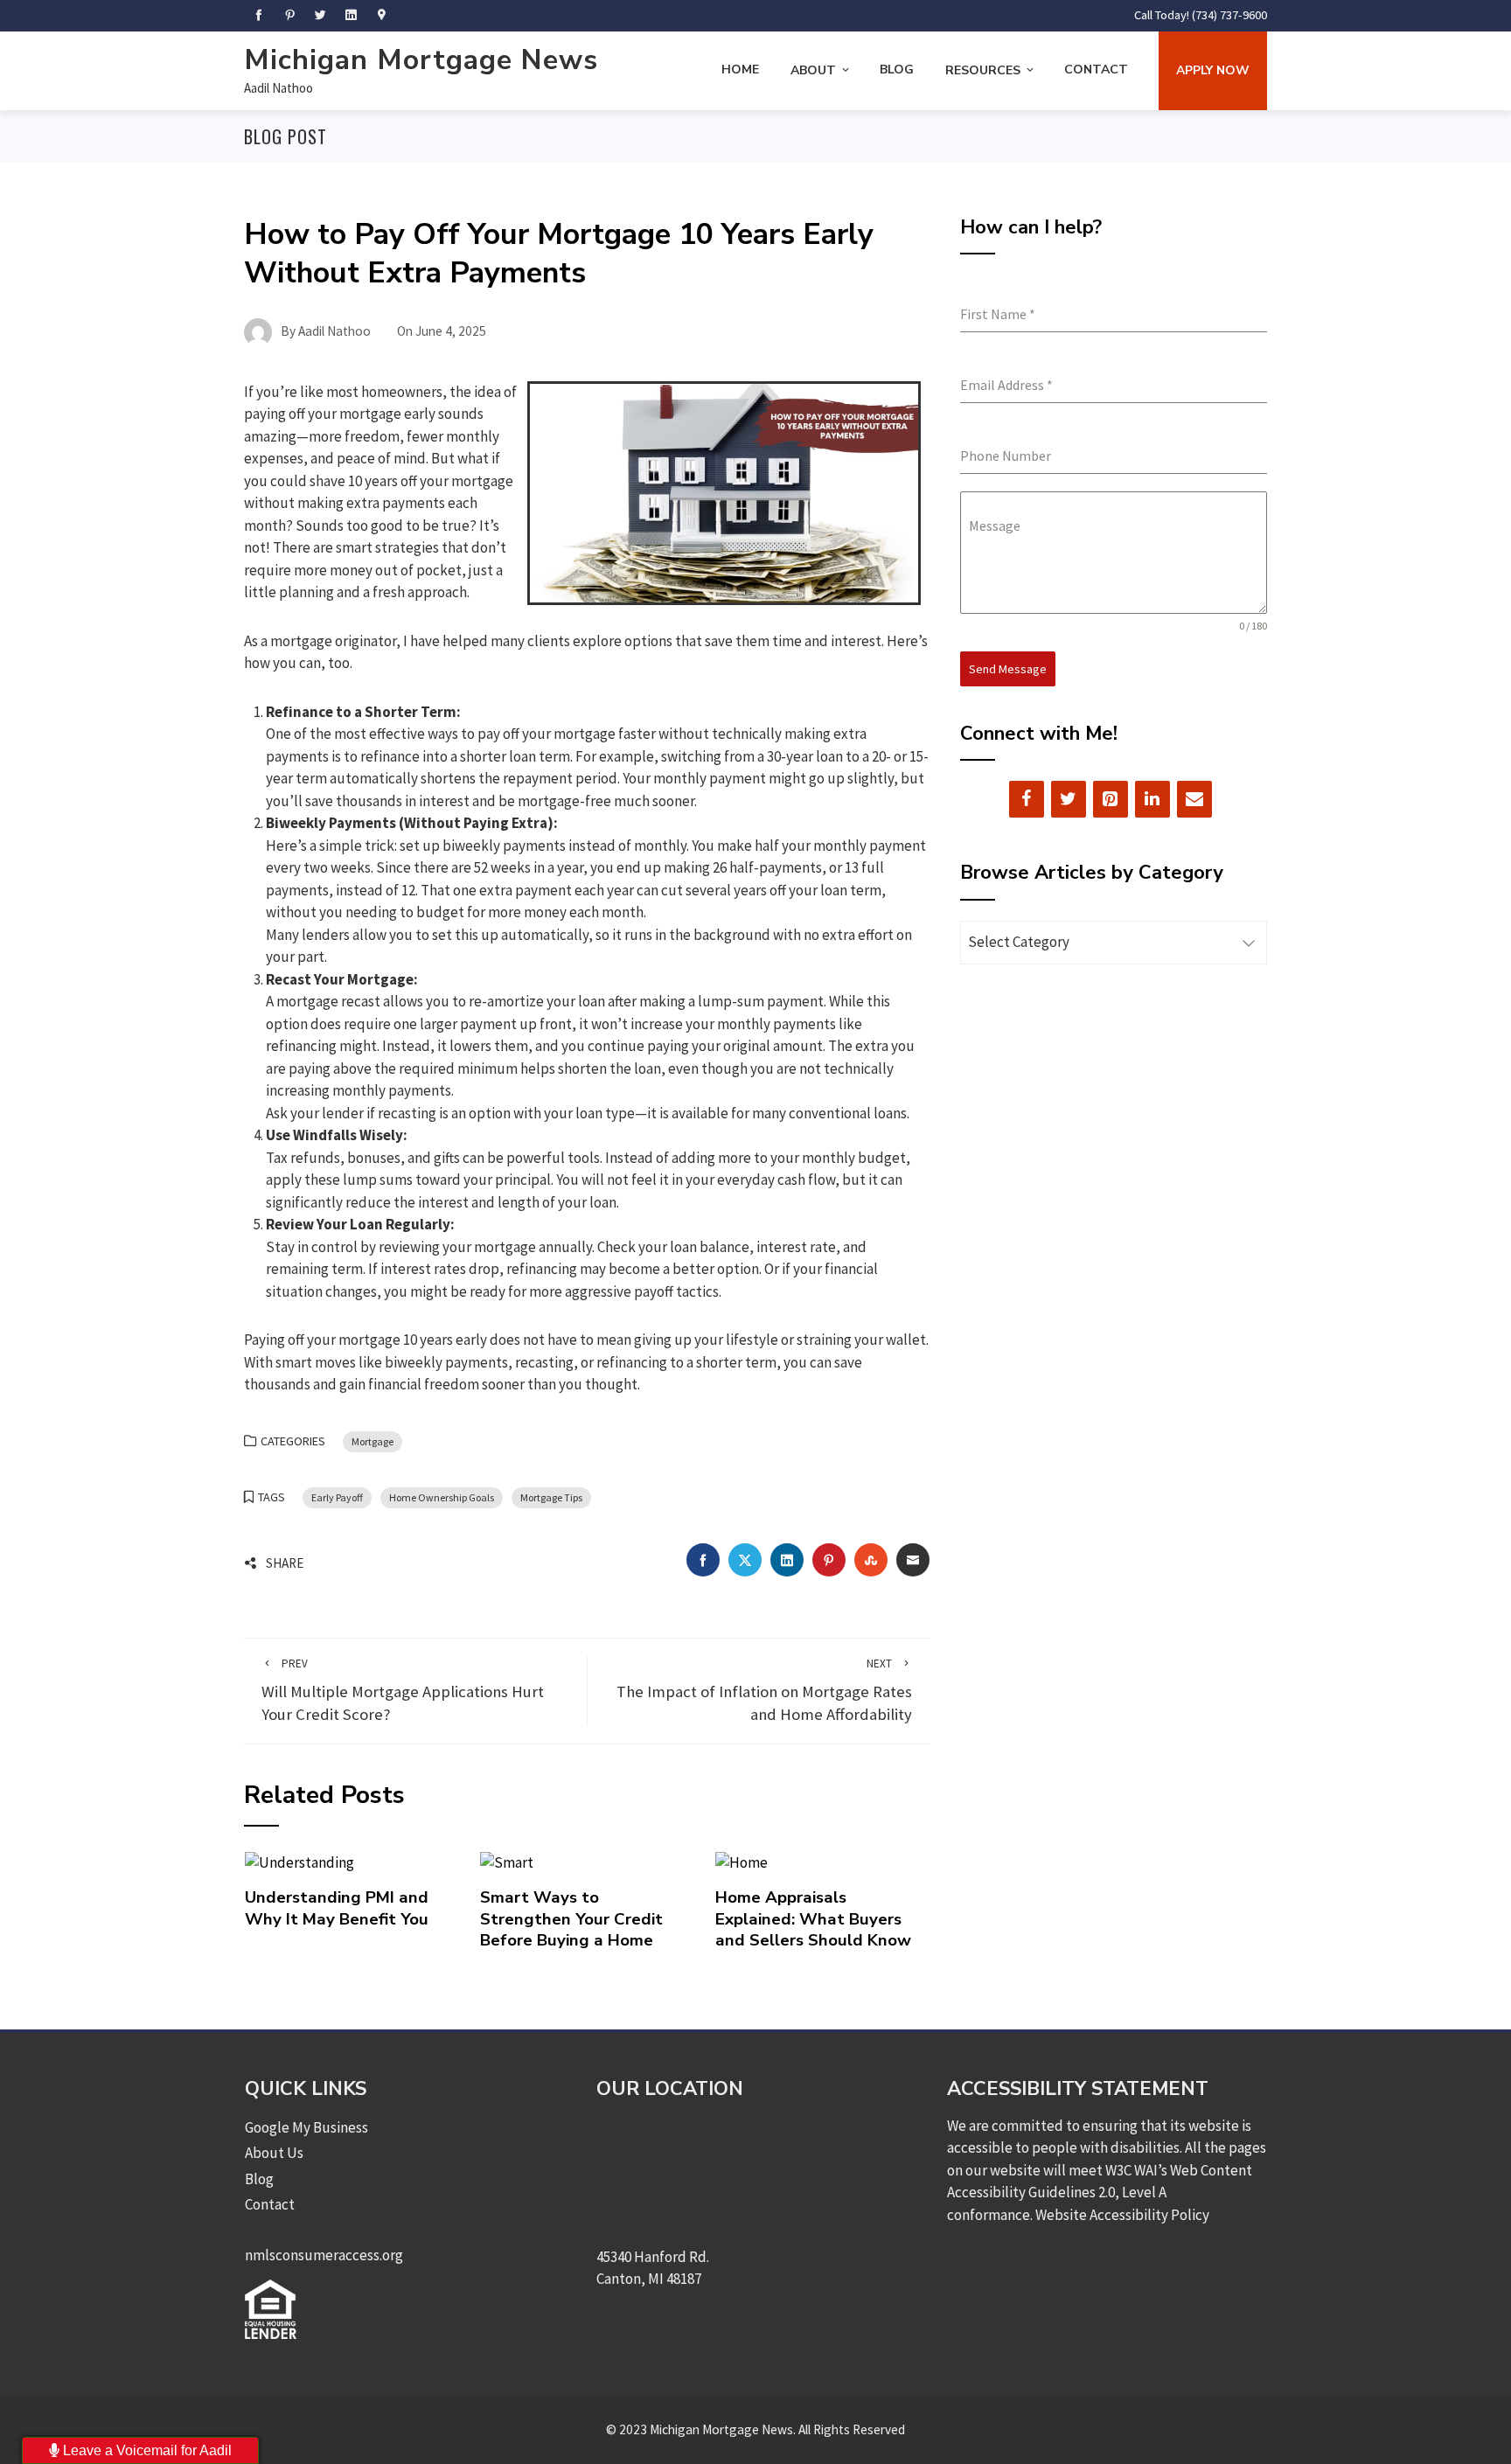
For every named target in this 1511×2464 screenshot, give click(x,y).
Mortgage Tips (551, 1497)
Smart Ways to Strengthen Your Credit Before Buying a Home (571, 1919)
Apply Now (1213, 70)
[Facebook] (1027, 799)
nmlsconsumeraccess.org (324, 2255)
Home (740, 70)
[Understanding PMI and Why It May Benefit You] (299, 1862)
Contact (1096, 70)
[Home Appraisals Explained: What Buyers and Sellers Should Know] (742, 1862)
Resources (983, 70)
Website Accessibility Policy (1122, 2215)
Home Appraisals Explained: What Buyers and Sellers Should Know (813, 1919)
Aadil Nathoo (279, 88)
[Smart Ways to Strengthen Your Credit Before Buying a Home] (507, 1862)
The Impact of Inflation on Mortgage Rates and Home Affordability (764, 1691)
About (813, 70)
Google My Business (306, 2127)
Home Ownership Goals (442, 1497)
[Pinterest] (1111, 799)
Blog (897, 70)
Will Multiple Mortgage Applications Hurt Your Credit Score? (403, 1691)
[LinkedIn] (1152, 799)
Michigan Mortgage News (421, 60)
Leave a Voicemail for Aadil (146, 2450)
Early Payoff (337, 1497)
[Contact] (1194, 799)
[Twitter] (1069, 799)
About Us (274, 2153)
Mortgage (373, 1441)
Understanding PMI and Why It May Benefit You (337, 1908)
